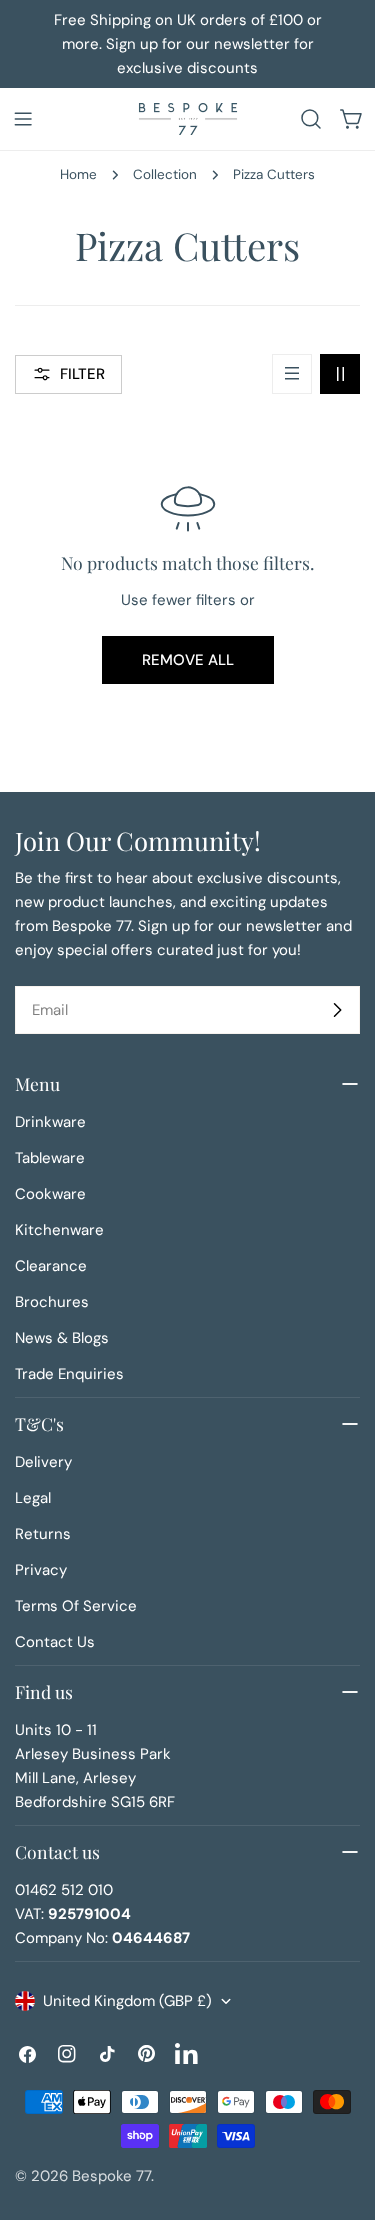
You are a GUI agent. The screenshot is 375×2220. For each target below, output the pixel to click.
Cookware (50, 1194)
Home (78, 174)
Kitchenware (59, 1230)
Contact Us (55, 1642)
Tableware (50, 1158)
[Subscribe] (337, 1010)
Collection (165, 174)
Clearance (51, 1266)
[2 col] (340, 374)
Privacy (41, 1570)
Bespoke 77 (111, 2176)
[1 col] (292, 374)
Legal (33, 1498)
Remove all (188, 660)
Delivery (43, 1462)
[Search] (311, 119)
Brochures (52, 1302)
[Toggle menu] (23, 119)
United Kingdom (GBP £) (127, 2001)
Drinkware (50, 1122)
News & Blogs (62, 1338)
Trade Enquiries (69, 1374)
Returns (43, 1534)
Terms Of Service (76, 1606)
